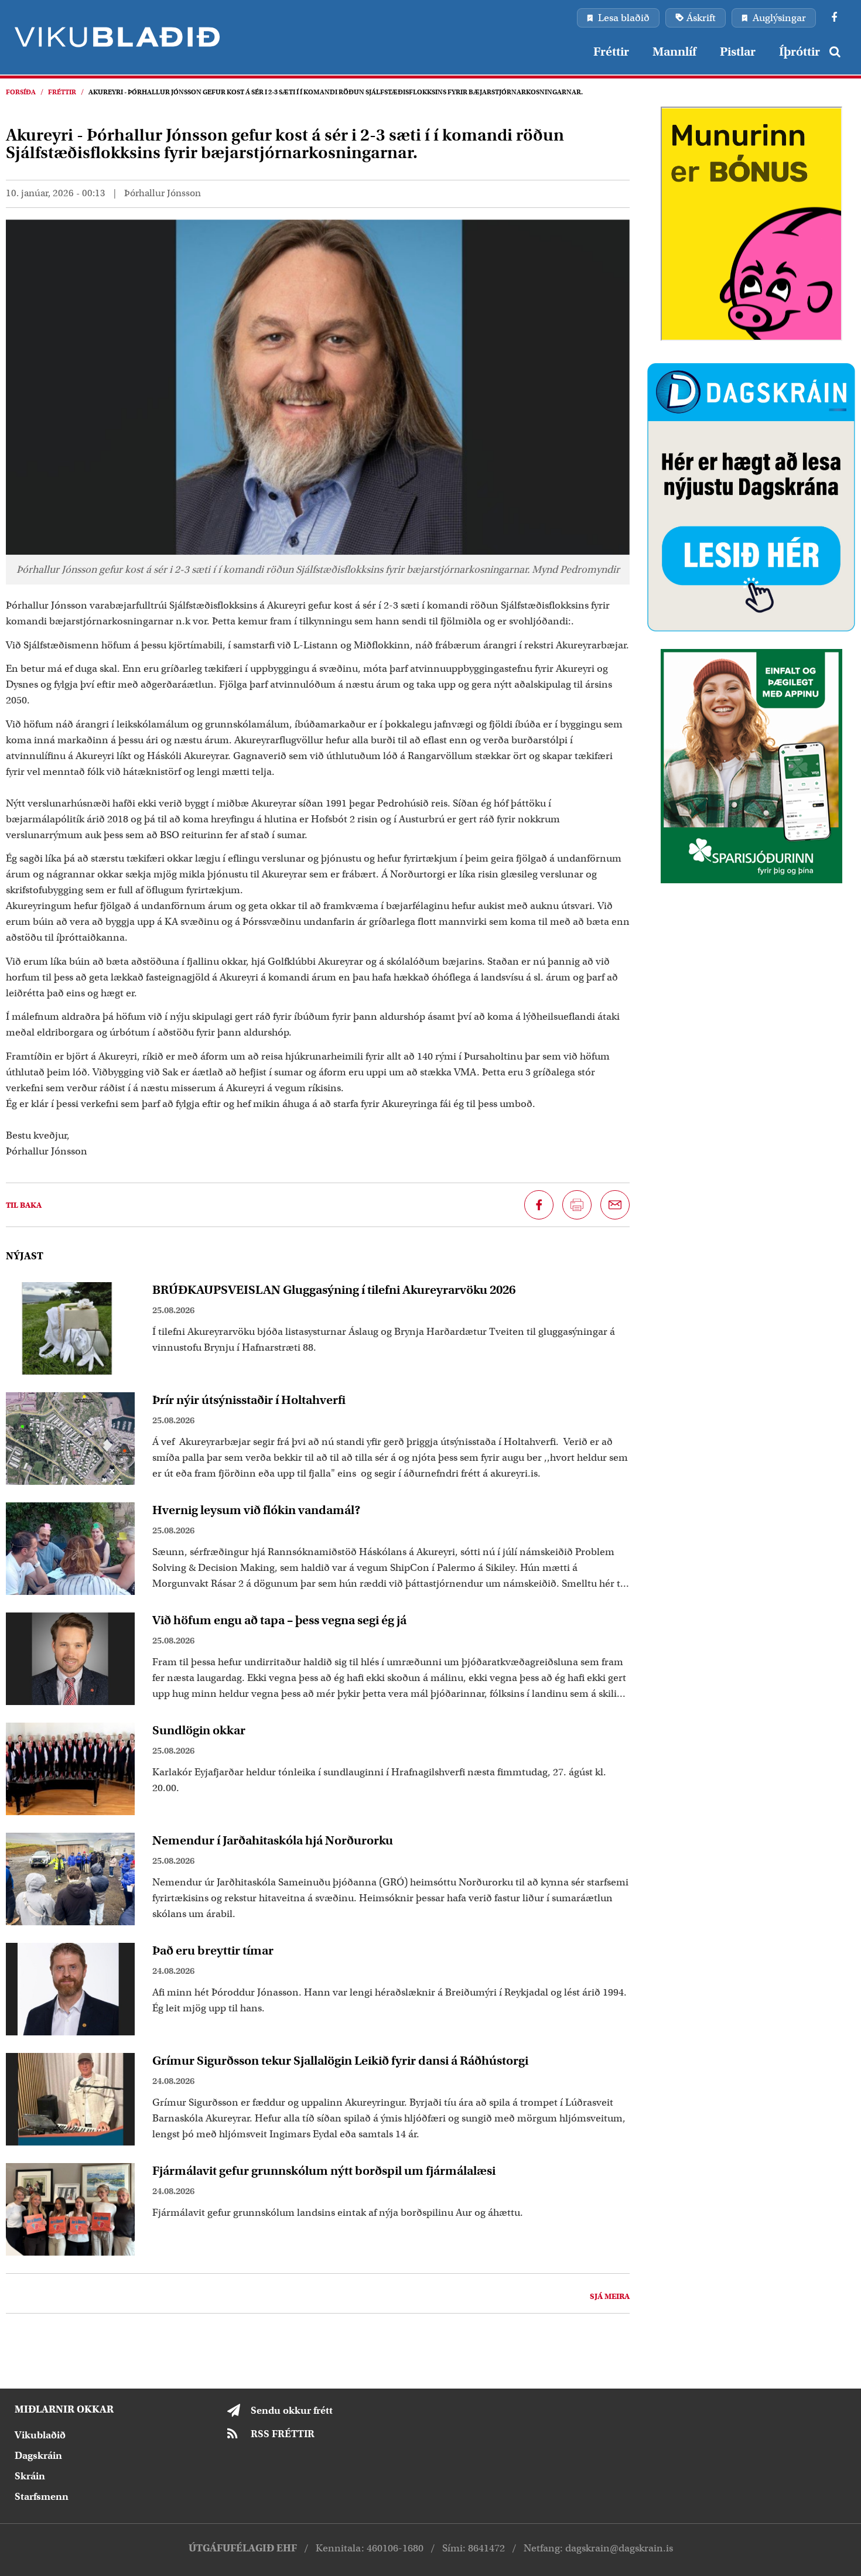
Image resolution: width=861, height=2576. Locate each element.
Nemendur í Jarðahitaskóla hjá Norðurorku (273, 1840)
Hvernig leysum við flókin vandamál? (257, 1510)
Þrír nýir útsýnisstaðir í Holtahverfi (249, 1400)
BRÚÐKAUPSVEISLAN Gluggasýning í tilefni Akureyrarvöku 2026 (334, 1290)
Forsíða (21, 92)
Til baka (24, 1205)
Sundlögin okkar (199, 1730)
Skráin (30, 2476)
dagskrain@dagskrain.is (619, 2548)
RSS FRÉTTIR (283, 2434)
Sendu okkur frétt (292, 2411)
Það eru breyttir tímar (213, 1950)
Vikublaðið (40, 2435)
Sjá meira (610, 2296)
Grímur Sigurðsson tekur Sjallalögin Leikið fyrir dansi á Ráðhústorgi (340, 2061)
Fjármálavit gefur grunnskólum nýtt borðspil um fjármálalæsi (324, 2171)
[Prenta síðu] (577, 1205)
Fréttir (62, 92)
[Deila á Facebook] (539, 1205)
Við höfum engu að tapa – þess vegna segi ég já (279, 1620)
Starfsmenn (42, 2497)
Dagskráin (38, 2456)
